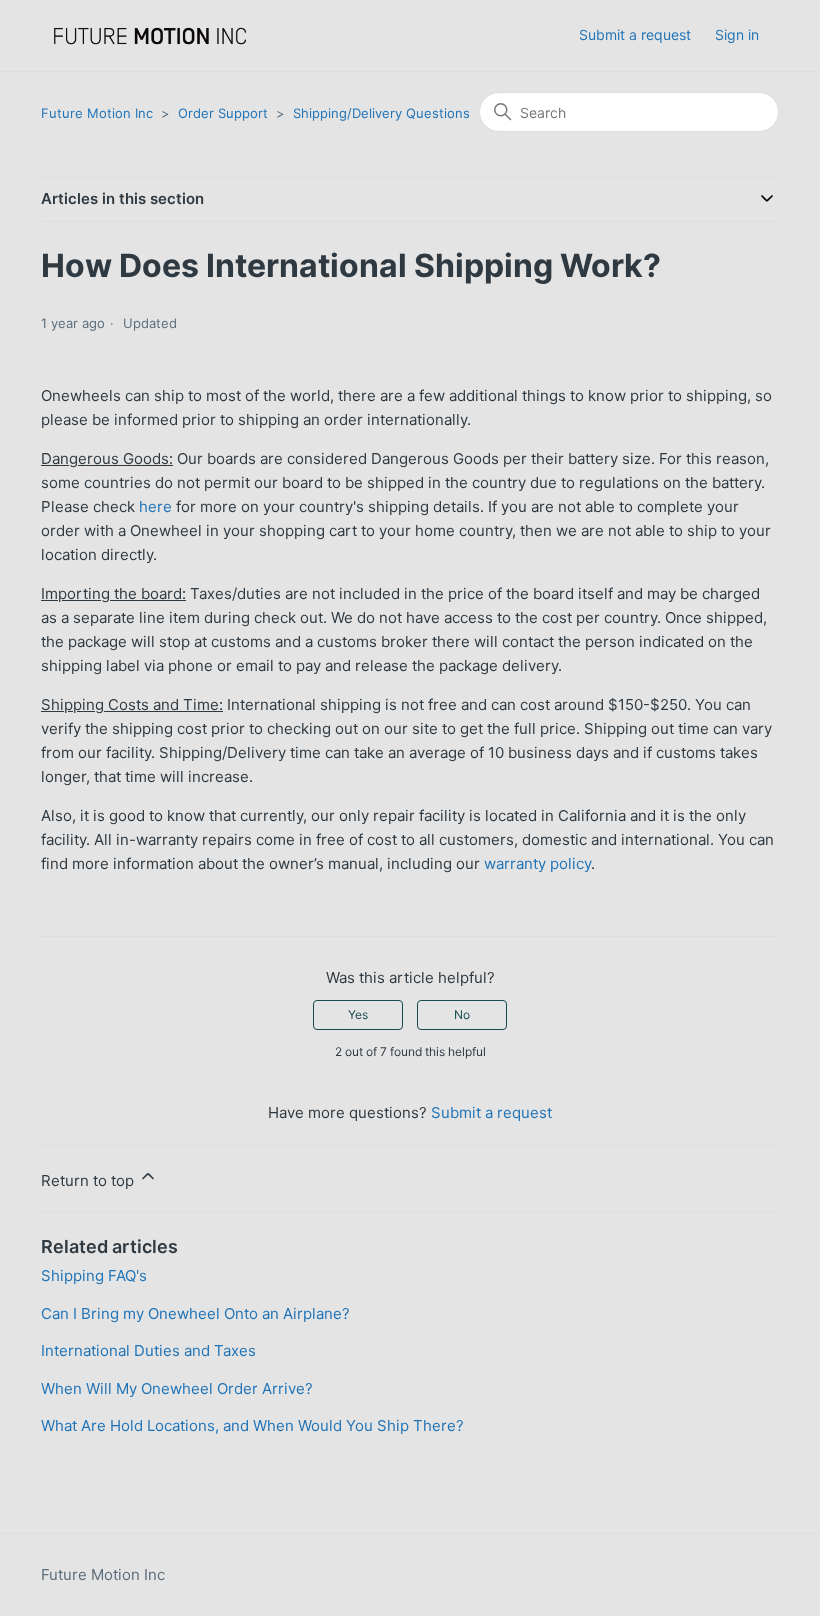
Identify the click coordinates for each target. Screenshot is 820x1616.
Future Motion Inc (97, 113)
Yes (358, 1014)
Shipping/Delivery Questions (381, 113)
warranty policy (537, 863)
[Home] (150, 35)
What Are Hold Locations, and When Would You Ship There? (252, 1425)
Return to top (89, 1180)
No (462, 1014)
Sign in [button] (737, 34)
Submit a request (635, 34)
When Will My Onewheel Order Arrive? (177, 1388)
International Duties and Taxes (148, 1350)
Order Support (223, 113)
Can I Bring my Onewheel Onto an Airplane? (195, 1313)
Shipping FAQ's (94, 1275)
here (155, 506)
